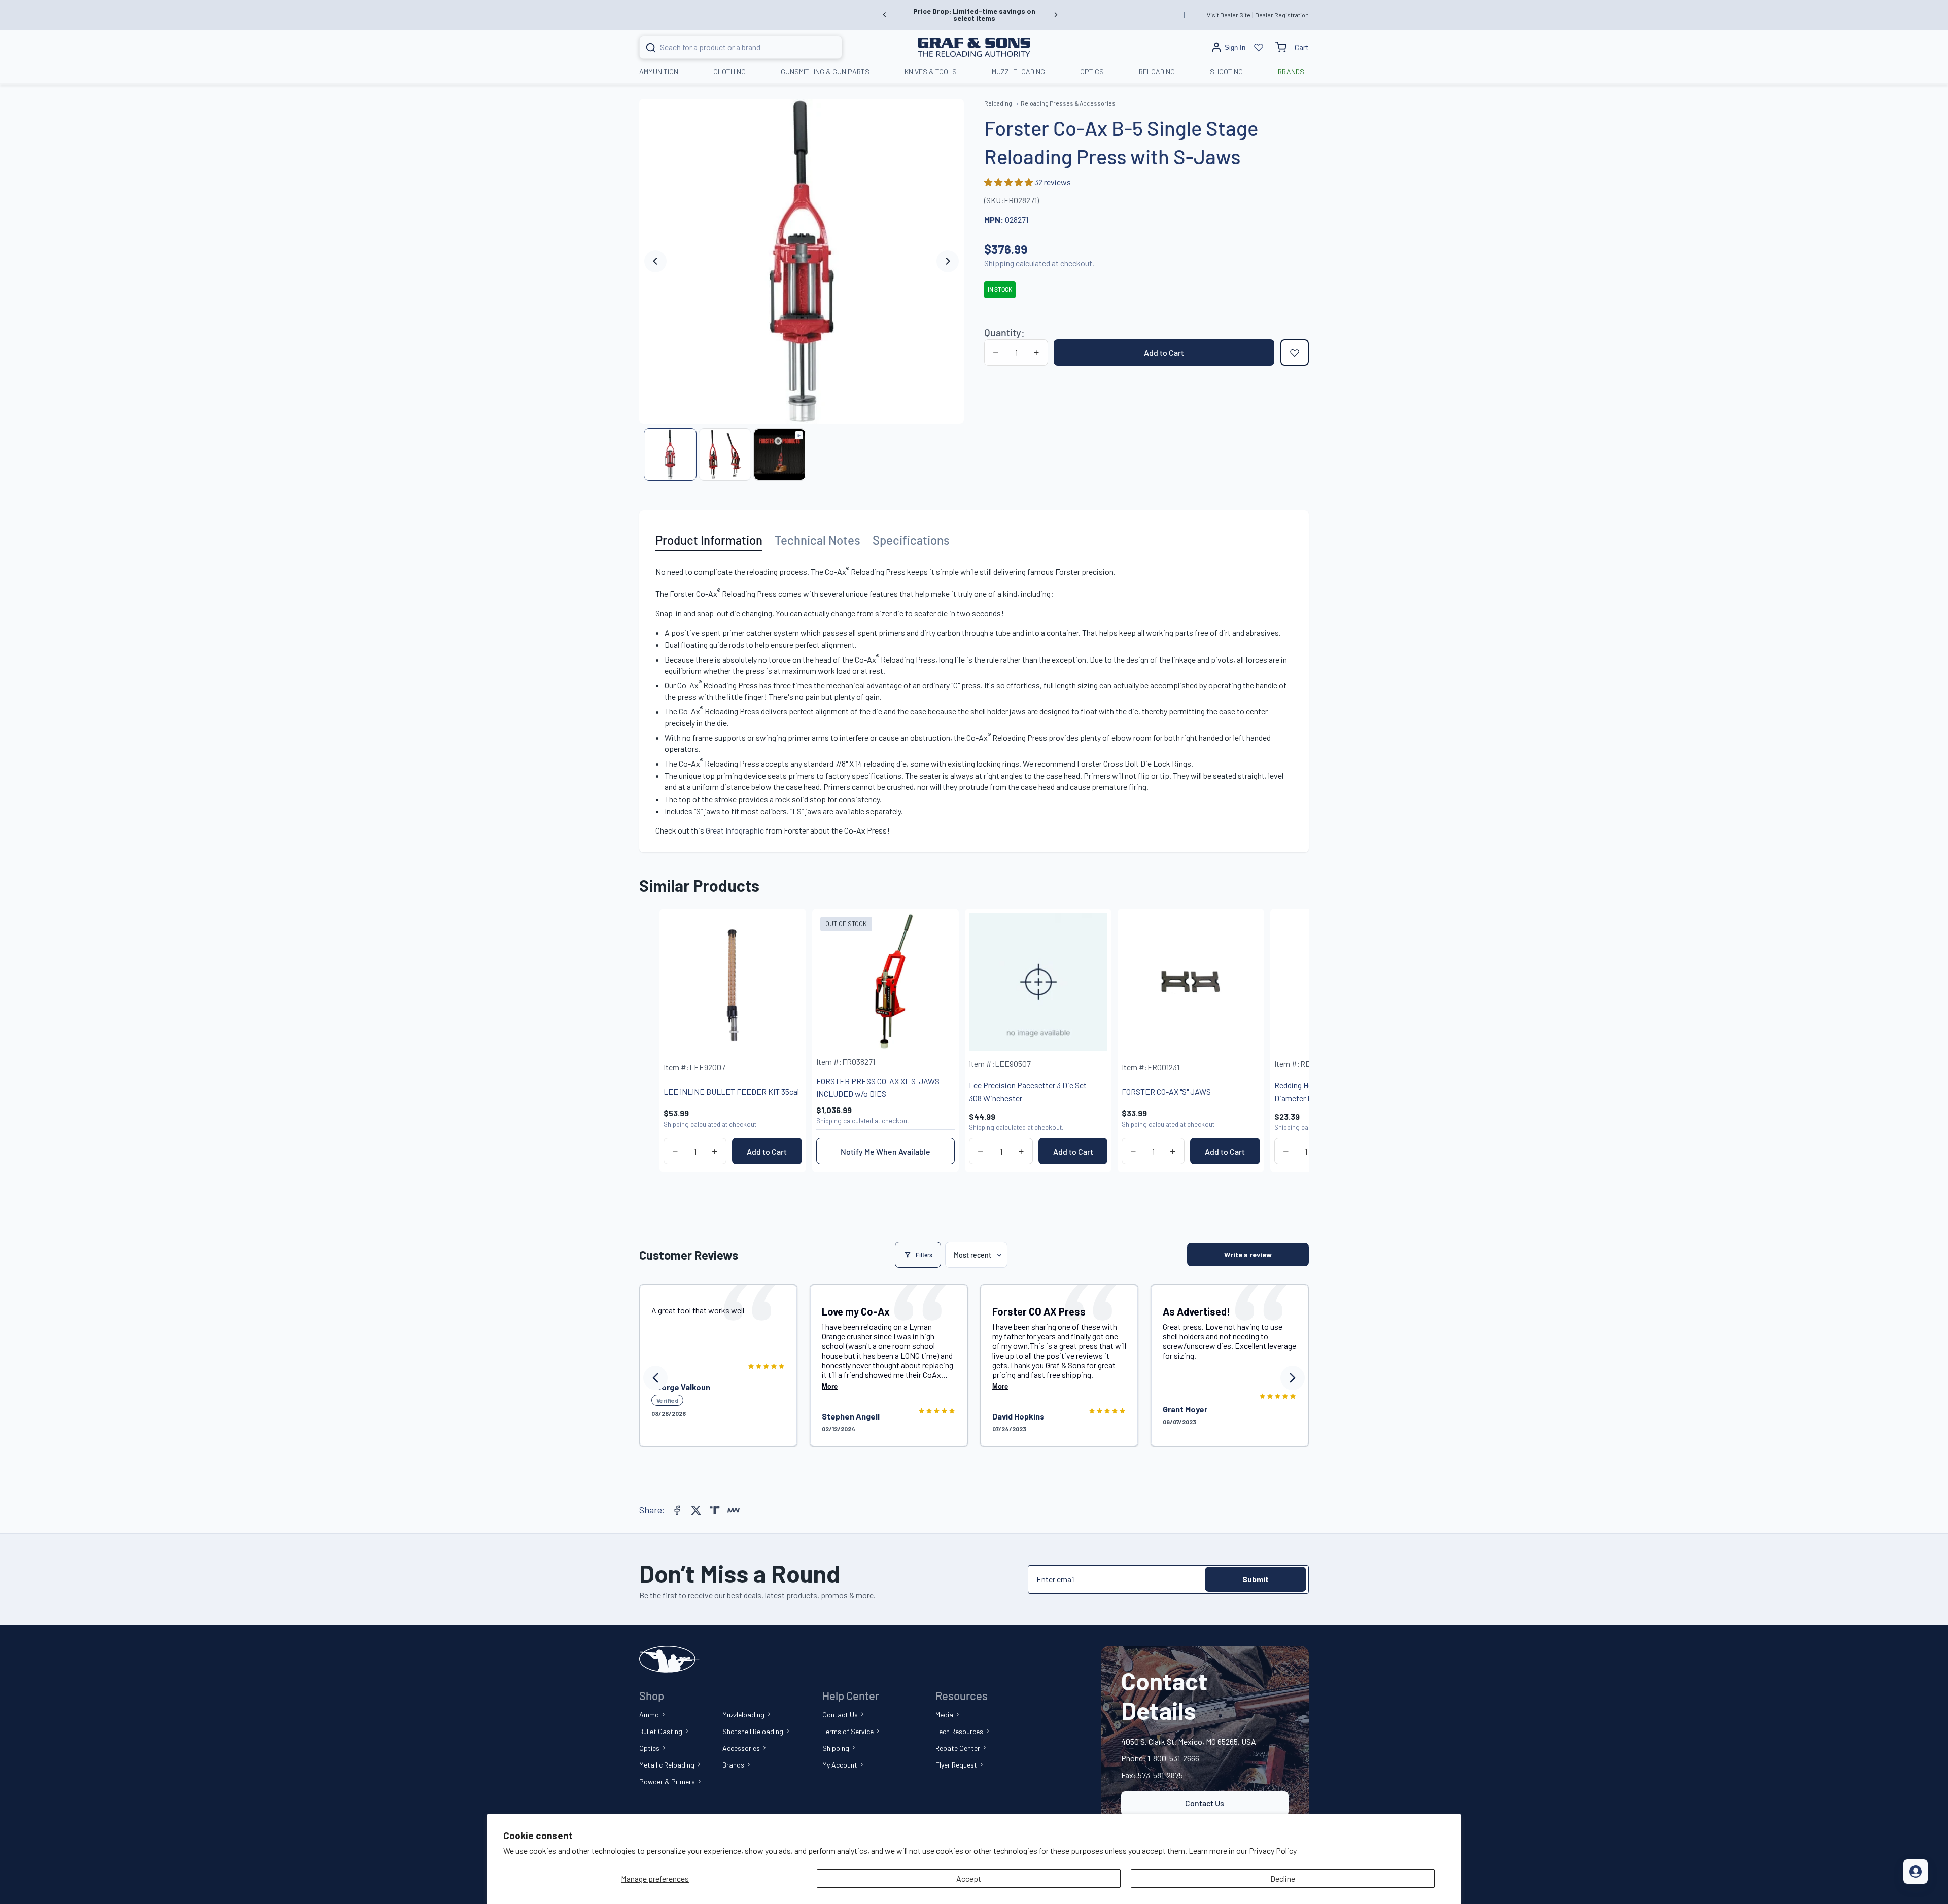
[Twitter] (696, 1510)
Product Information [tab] (709, 540)
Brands (733, 1765)
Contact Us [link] (1205, 1803)
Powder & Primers (667, 1781)
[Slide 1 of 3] (670, 455)
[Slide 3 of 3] (780, 455)
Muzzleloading (743, 1715)
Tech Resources (959, 1731)
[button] (1009, 182)
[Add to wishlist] (1295, 353)
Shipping (836, 1748)
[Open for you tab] (1916, 1872)
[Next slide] (1056, 15)
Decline (1283, 1878)
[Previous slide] (885, 15)
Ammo (649, 1715)
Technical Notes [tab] (818, 540)
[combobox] (728, 47)
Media (944, 1715)
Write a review (1248, 1254)
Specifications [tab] (911, 540)
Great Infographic (735, 830)
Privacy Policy (1273, 1850)
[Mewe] (734, 1510)
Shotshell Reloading (753, 1731)
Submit (1256, 1579)
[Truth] (715, 1510)
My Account (840, 1765)
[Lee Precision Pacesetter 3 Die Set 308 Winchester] (1038, 982)
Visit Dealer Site (1229, 15)
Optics (649, 1748)
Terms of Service (848, 1731)
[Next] (1293, 1378)
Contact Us (840, 1715)
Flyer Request (956, 1765)
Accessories (741, 1748)
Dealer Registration (1282, 15)
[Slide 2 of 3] (725, 455)
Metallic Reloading (667, 1765)
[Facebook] (677, 1510)
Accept (969, 1878)
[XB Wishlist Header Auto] (1259, 47)
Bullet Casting (661, 1731)
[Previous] (655, 1378)
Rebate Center (958, 1748)
